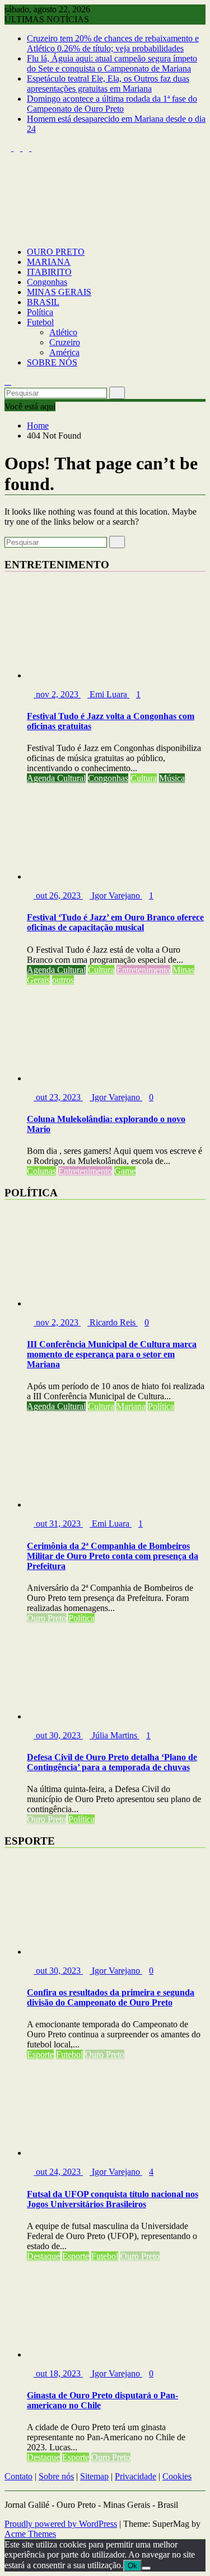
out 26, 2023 (58, 895)
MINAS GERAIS (59, 292)
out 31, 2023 (58, 1524)
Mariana (131, 1406)
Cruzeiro (65, 342)
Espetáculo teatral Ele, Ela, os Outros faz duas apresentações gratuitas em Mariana (108, 84)
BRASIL (43, 302)
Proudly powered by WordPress (61, 2524)
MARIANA (49, 262)
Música (172, 778)
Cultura (144, 778)
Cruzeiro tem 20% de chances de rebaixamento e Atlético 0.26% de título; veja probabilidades (113, 43)
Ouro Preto (46, 1618)
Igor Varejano (116, 895)
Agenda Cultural (56, 778)
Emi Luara (108, 694)
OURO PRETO (56, 252)
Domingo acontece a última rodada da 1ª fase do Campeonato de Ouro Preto (112, 104)
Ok (132, 2566)
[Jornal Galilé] (8, 233)
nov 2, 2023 (57, 694)
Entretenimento (143, 970)
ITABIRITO (49, 272)
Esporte (40, 2054)
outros (63, 980)
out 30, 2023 (58, 1735)
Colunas (41, 1171)
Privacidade (136, 2476)
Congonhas (47, 282)
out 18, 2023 (58, 2373)
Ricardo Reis (113, 1322)
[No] (146, 2568)
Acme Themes (30, 2534)
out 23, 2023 (58, 1097)
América (64, 352)
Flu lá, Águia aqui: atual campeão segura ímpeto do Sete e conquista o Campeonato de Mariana (112, 63)
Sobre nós (56, 2476)
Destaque (43, 2256)
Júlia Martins (115, 1735)
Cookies (177, 2476)
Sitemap (94, 2476)
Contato (18, 2476)
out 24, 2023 (58, 2172)
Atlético (63, 332)
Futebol (40, 322)
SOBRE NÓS (52, 362)
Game (125, 1171)
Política (40, 312)
